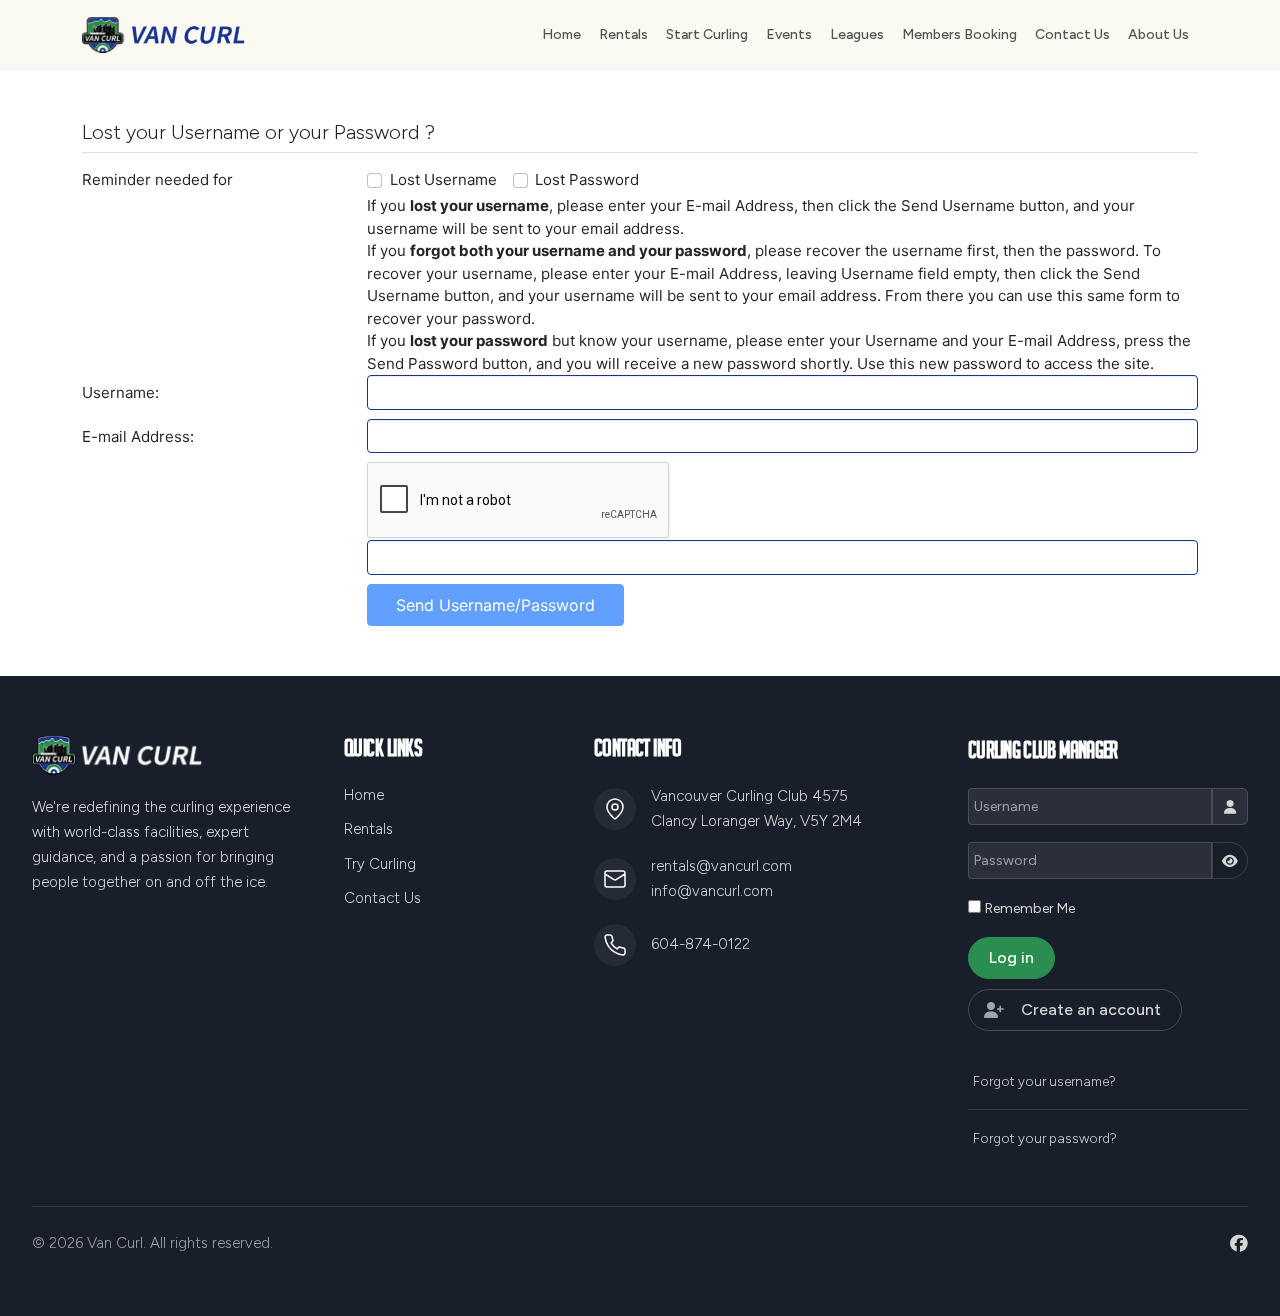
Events (789, 34)
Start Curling (707, 34)
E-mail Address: (138, 436)
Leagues (857, 34)
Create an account (1091, 1009)
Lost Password (587, 179)
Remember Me (1030, 908)
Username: (120, 392)
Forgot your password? (1045, 1138)
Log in (1011, 957)
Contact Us (1072, 34)
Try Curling (380, 864)
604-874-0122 (700, 944)
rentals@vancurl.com (721, 866)
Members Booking (959, 34)
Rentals (623, 34)
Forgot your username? (1044, 1081)
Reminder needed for (157, 179)
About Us (1158, 34)
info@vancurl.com (712, 891)
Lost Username (443, 179)
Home (561, 34)
